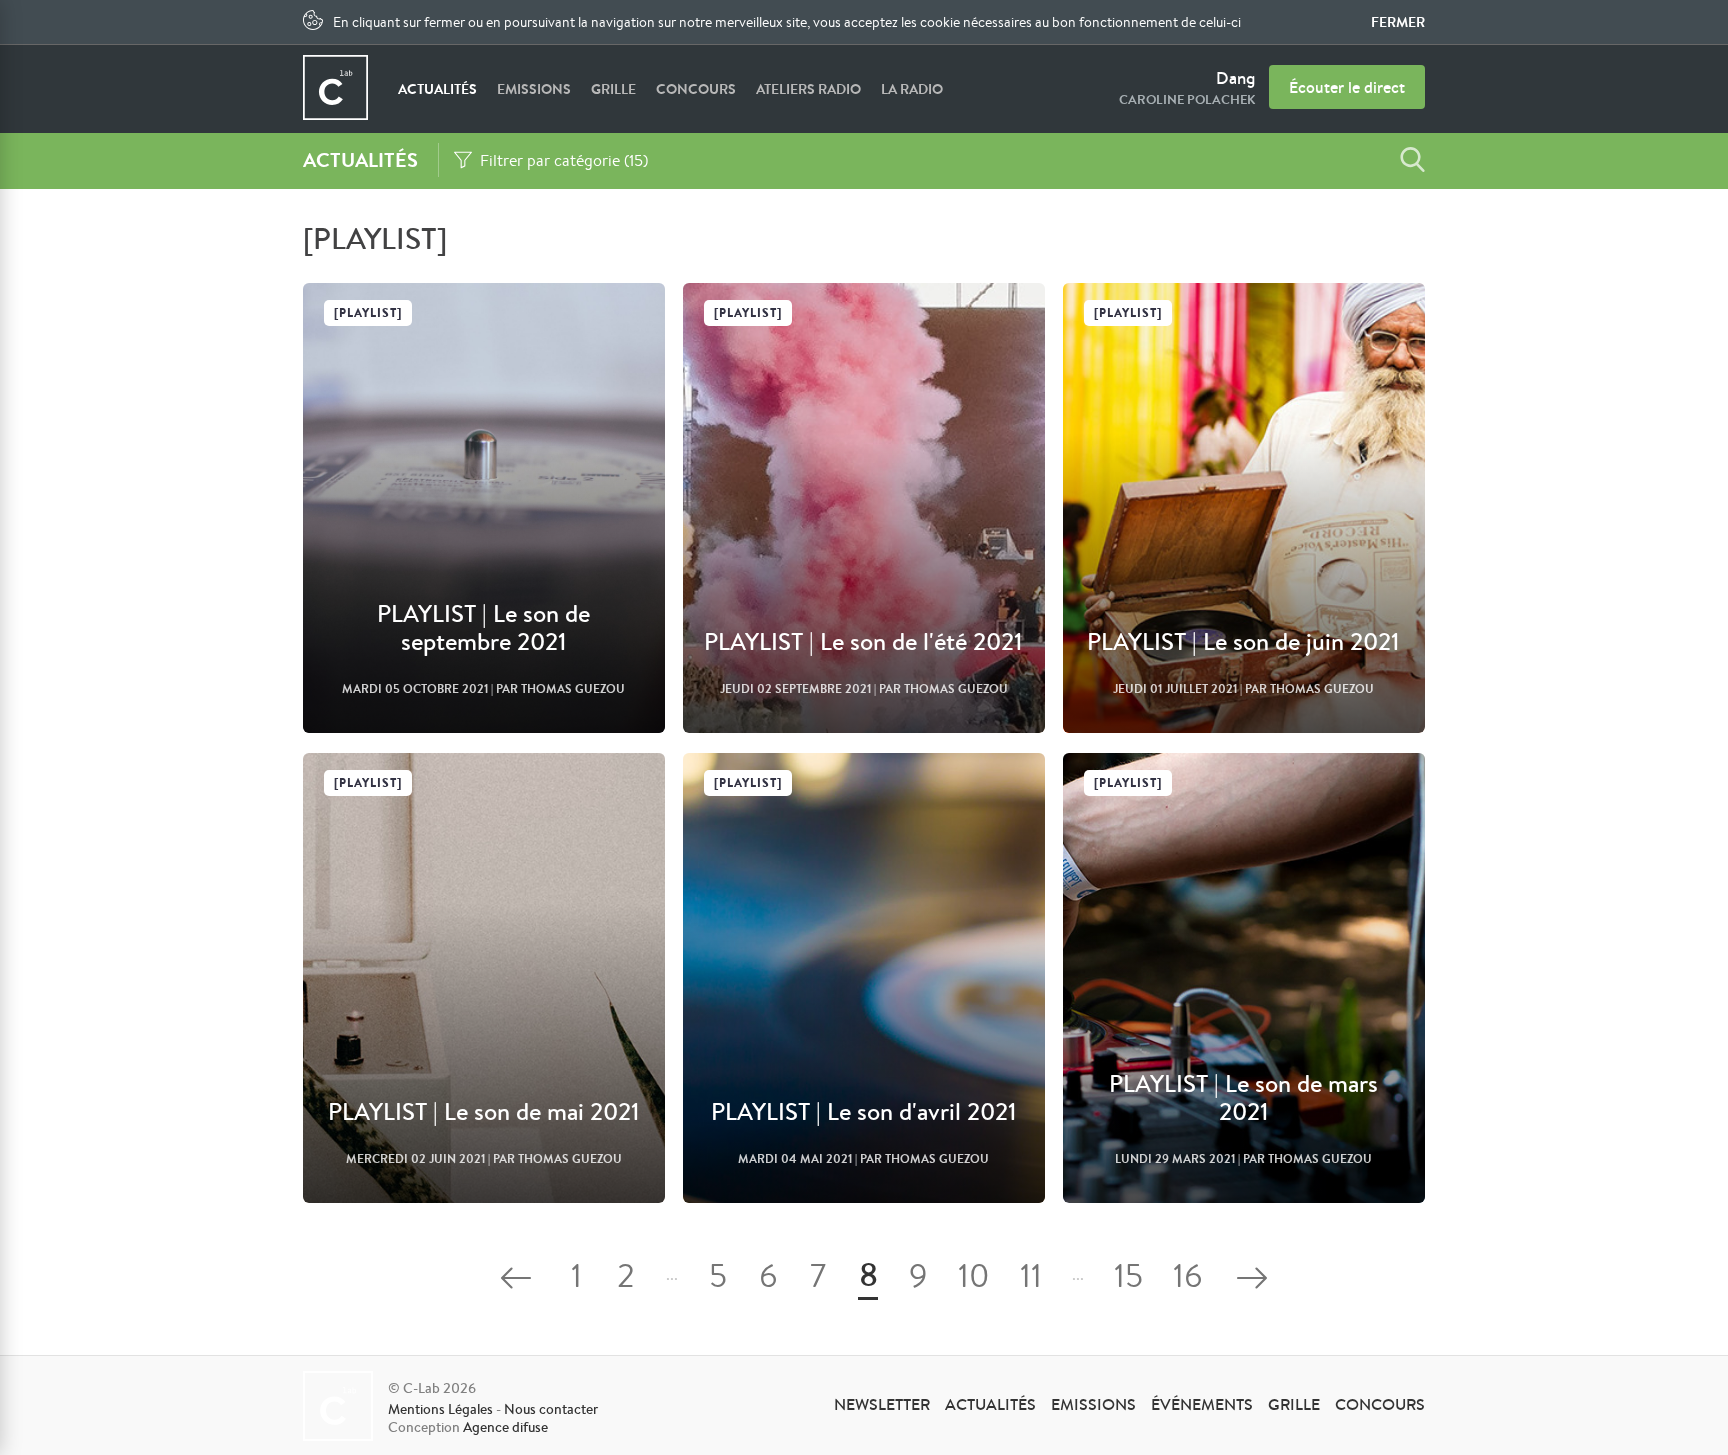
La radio (912, 89)
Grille (613, 89)
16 (1187, 1279)
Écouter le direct (1347, 87)
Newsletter (882, 1404)
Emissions (534, 89)
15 (1128, 1279)
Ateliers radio (808, 89)
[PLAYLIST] (368, 312)
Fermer (1398, 22)
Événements (1202, 1404)
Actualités (437, 89)
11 (1031, 1279)
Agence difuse (505, 1427)
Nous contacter (551, 1409)
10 (974, 1279)
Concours (696, 89)
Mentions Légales (440, 1409)
